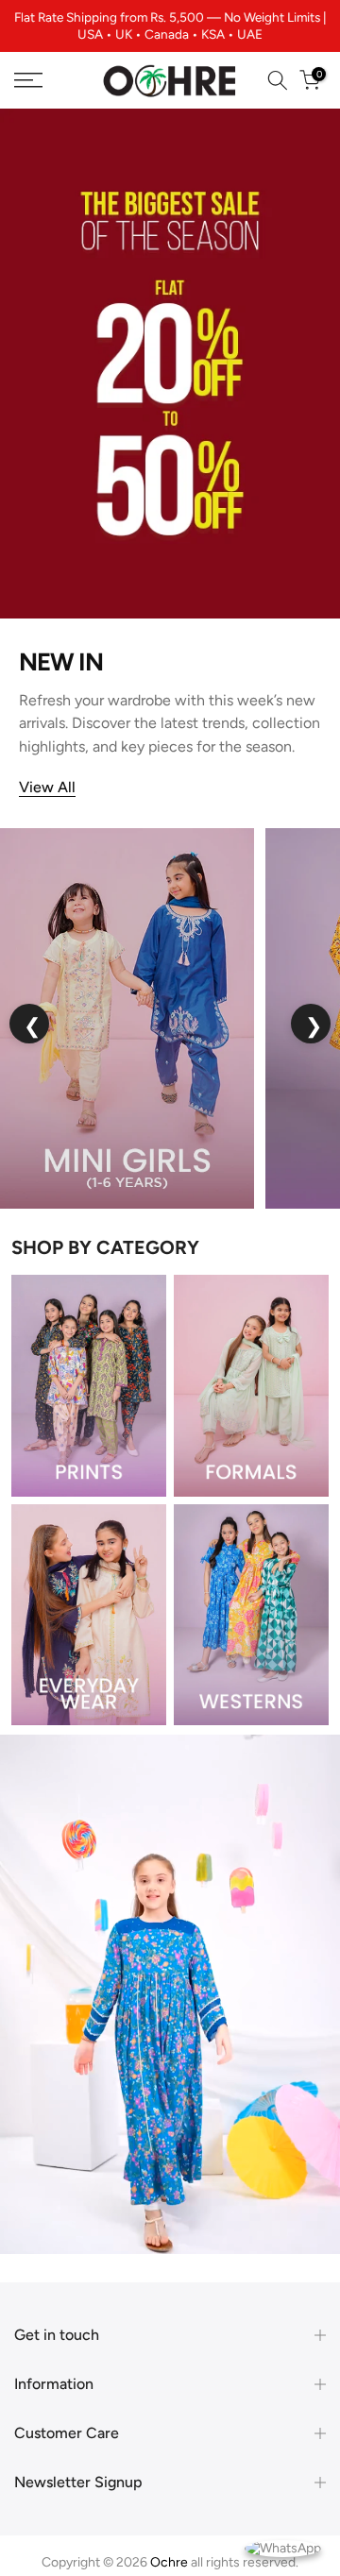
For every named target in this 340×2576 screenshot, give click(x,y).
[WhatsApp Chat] (283, 2547)
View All (47, 787)
